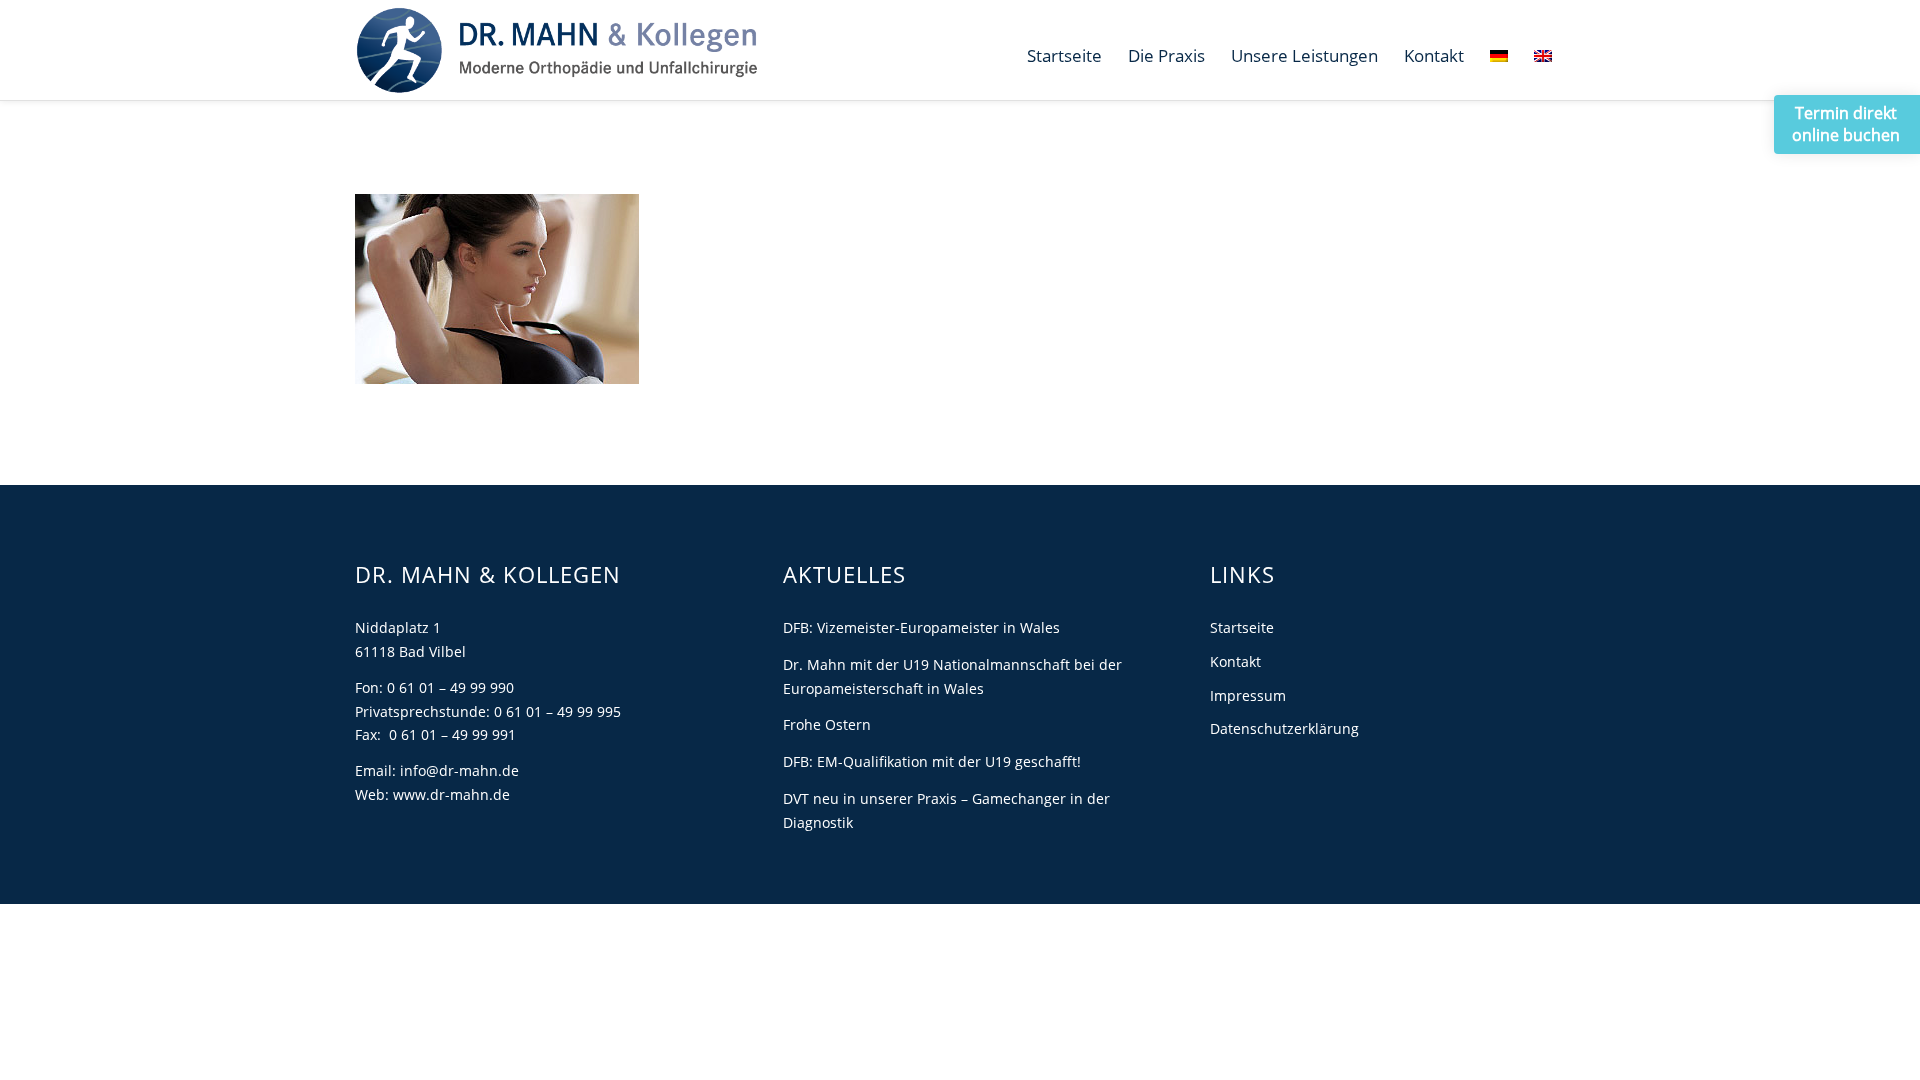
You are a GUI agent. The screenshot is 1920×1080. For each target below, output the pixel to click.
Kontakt (1235, 661)
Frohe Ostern (827, 724)
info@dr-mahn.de (459, 770)
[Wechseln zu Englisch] (1543, 56)
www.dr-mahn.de (451, 794)
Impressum (1248, 695)
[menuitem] (1064, 56)
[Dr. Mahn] (556, 50)
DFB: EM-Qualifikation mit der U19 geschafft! (932, 761)
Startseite (1242, 627)
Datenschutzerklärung (1284, 728)
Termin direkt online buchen (1846, 124)
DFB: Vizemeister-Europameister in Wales (921, 627)
